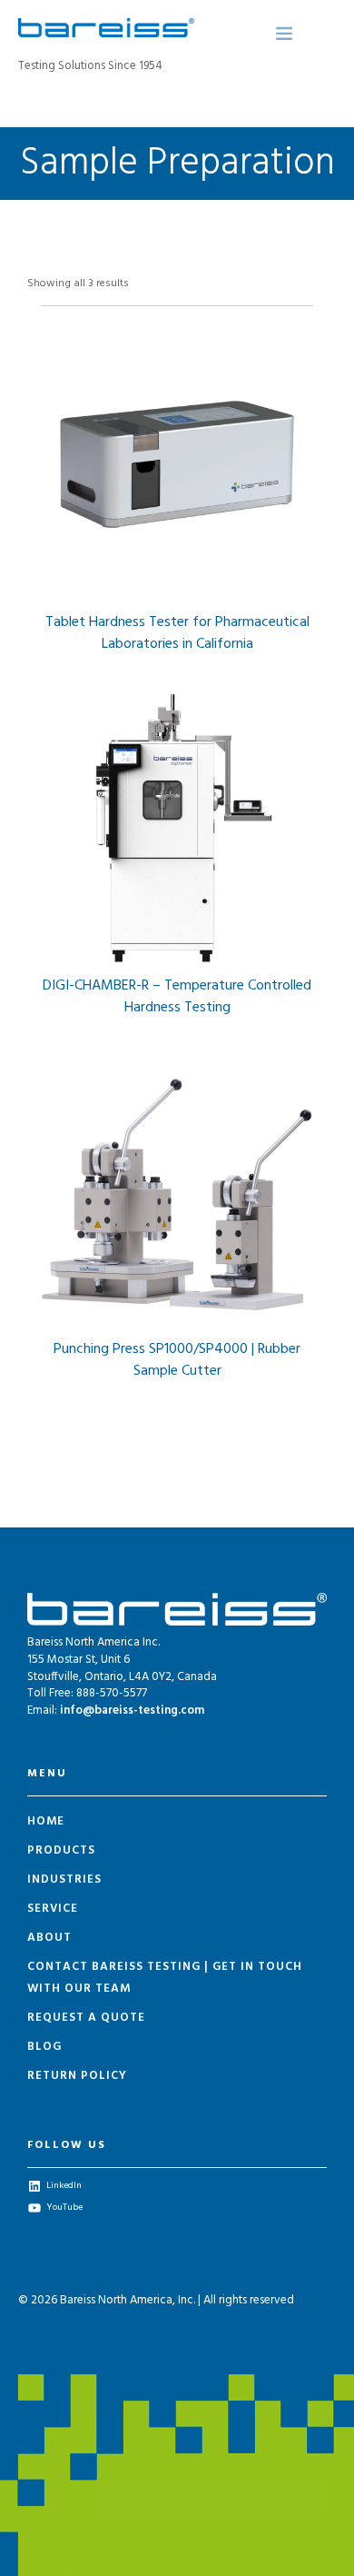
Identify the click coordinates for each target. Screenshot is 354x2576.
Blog (44, 2047)
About (49, 1938)
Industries (64, 1880)
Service (53, 1909)
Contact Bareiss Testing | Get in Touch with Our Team (165, 1978)
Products (61, 1850)
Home (46, 1821)
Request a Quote (86, 2018)
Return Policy (77, 2076)
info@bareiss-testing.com (132, 1711)
